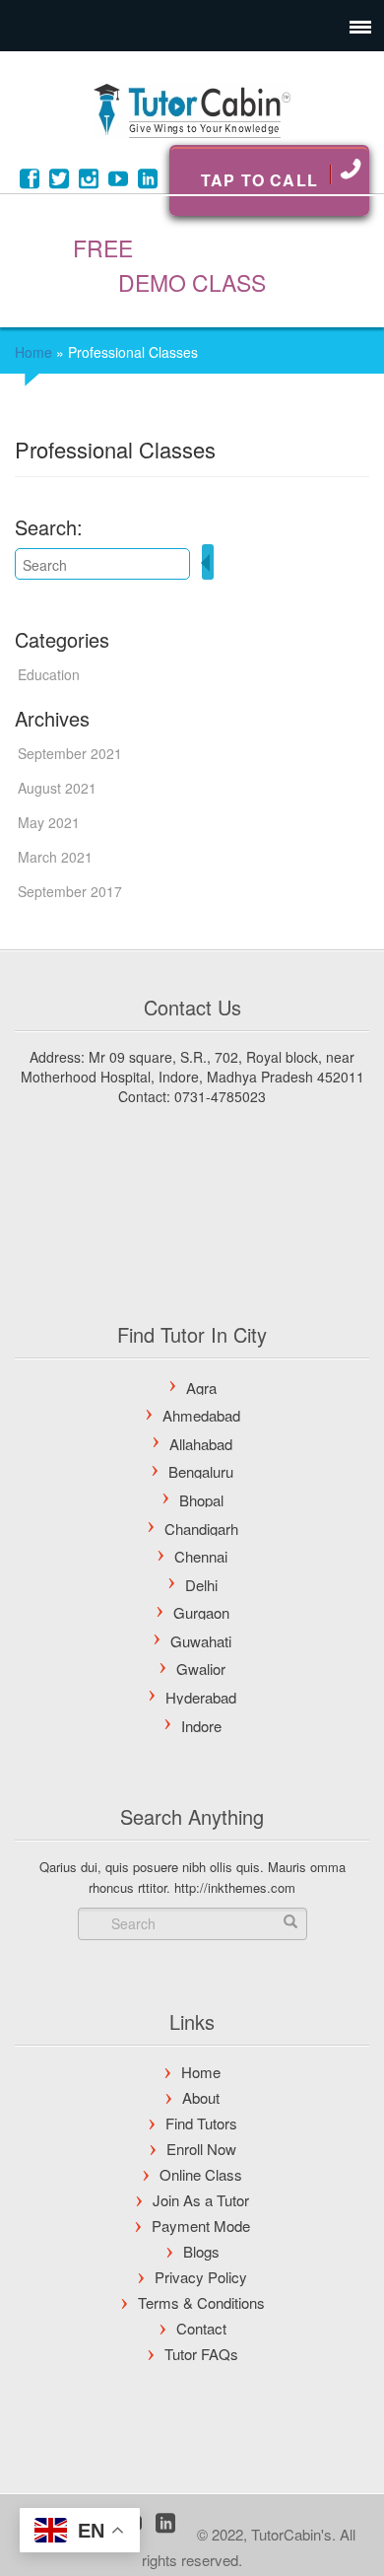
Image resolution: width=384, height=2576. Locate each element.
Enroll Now (201, 2149)
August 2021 (57, 788)
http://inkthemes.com (235, 1887)
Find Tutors (201, 2123)
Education (49, 674)
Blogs (201, 2251)
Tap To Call (259, 180)
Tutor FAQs (201, 2354)
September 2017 (70, 891)
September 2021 (70, 753)
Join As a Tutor (201, 2200)
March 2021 (55, 857)
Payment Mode (201, 2226)
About (201, 2097)
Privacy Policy (201, 2277)
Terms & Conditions (201, 2302)
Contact (201, 2328)
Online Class (201, 2174)
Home (33, 352)
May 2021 (49, 822)
